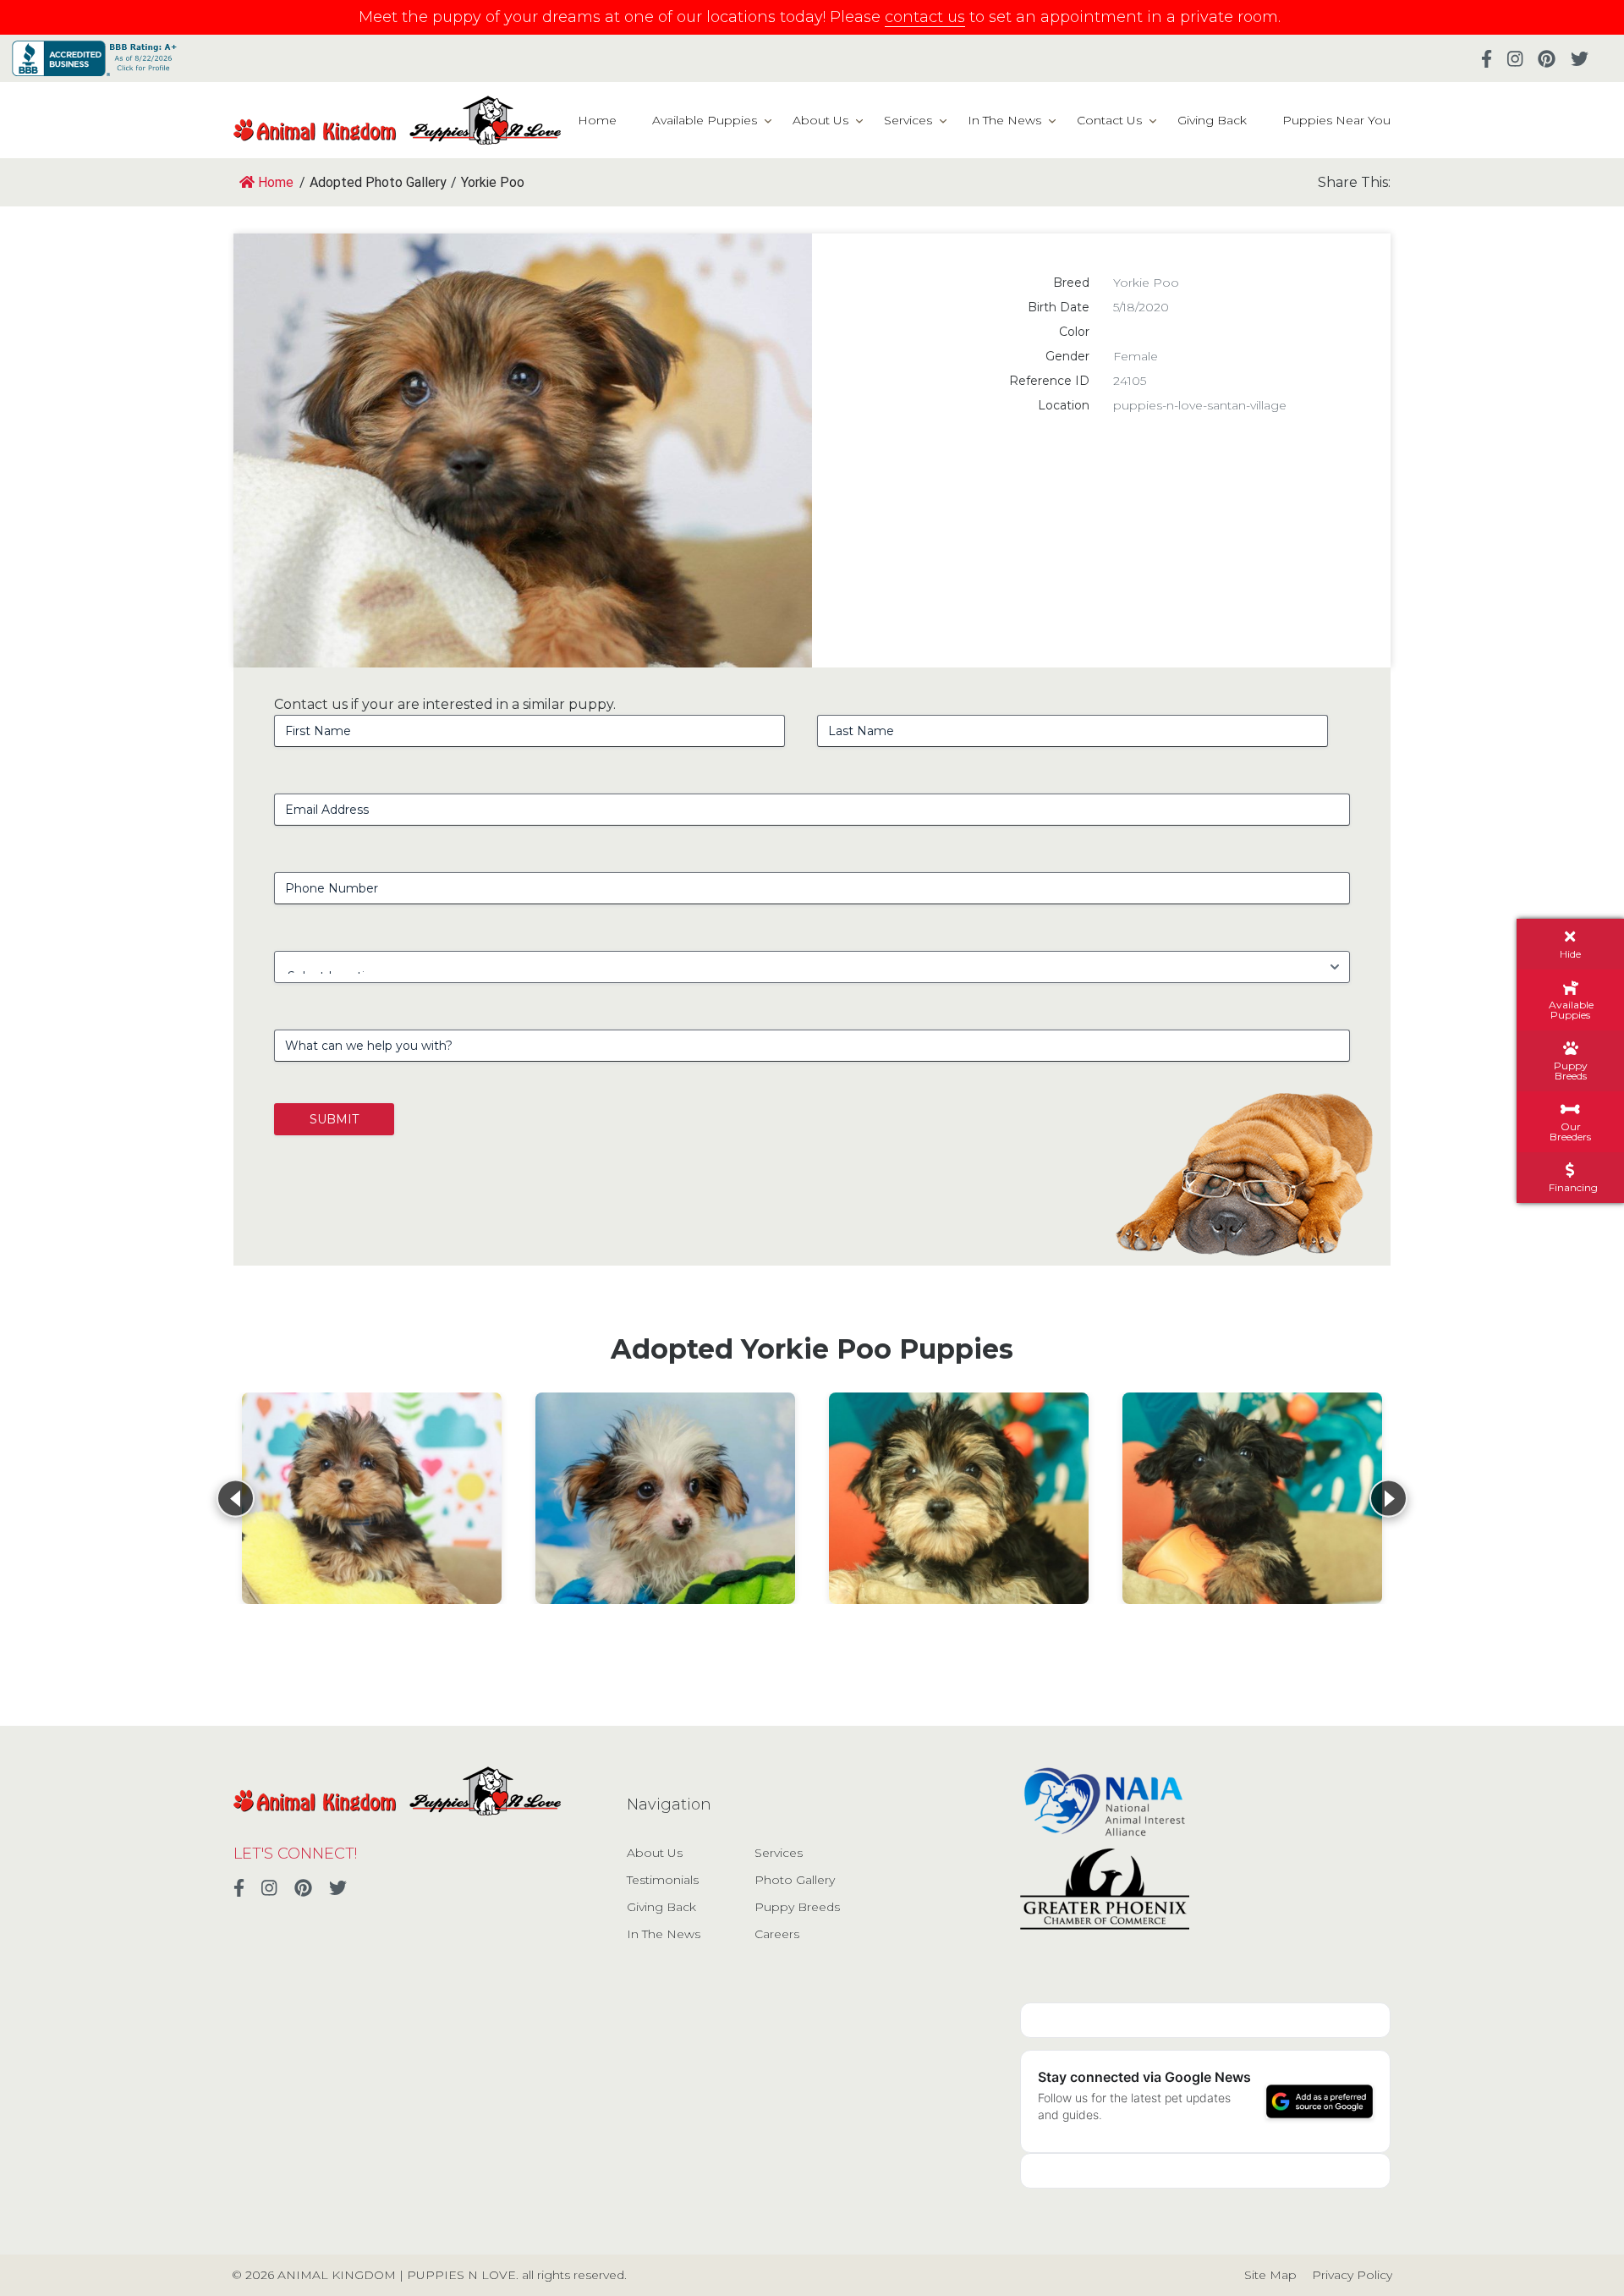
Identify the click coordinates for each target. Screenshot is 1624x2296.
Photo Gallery (795, 1880)
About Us (820, 120)
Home (597, 120)
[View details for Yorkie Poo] (372, 1498)
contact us (925, 17)
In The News (1004, 120)
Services (908, 120)
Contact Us (1109, 120)
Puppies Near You (1336, 120)
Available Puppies (705, 120)
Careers (777, 1934)
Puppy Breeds (797, 1907)
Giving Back (1212, 120)
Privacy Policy (1352, 2275)
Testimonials (663, 1880)
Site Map (1270, 2275)
